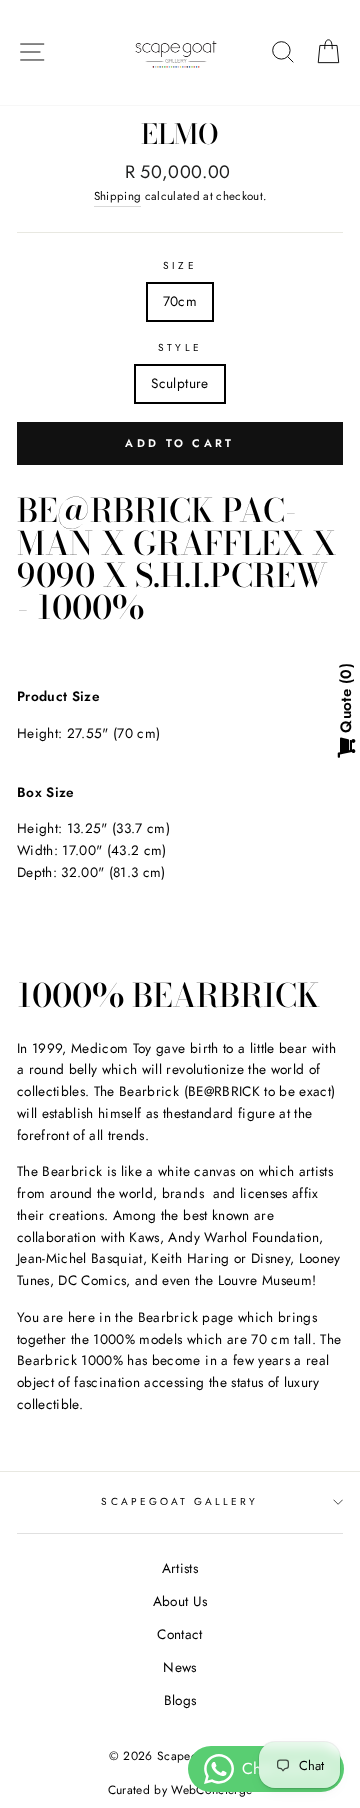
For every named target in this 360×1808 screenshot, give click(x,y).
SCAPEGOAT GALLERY (179, 1501)
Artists (180, 1568)
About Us (180, 1601)
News (179, 1667)
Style (179, 347)
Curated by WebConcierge (180, 1790)
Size (179, 265)
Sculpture (179, 383)
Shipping (118, 196)
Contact (179, 1634)
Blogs (180, 1700)
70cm (180, 301)
